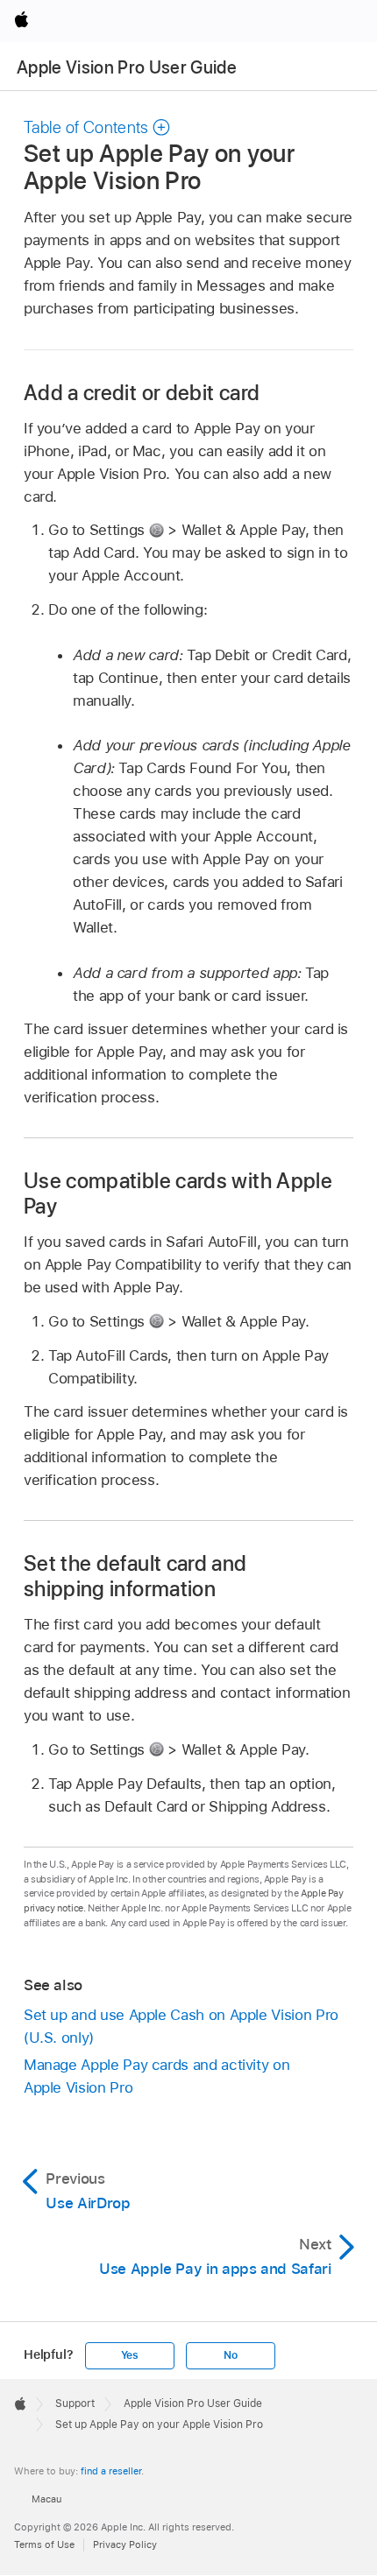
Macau (46, 2499)
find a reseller (111, 2471)
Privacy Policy (125, 2544)
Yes (130, 2355)
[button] (97, 127)
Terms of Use (44, 2544)
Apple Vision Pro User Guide (127, 67)
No (231, 2355)
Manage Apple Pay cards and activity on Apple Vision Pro (156, 2076)
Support (75, 2404)
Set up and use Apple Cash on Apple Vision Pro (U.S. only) (181, 2026)
